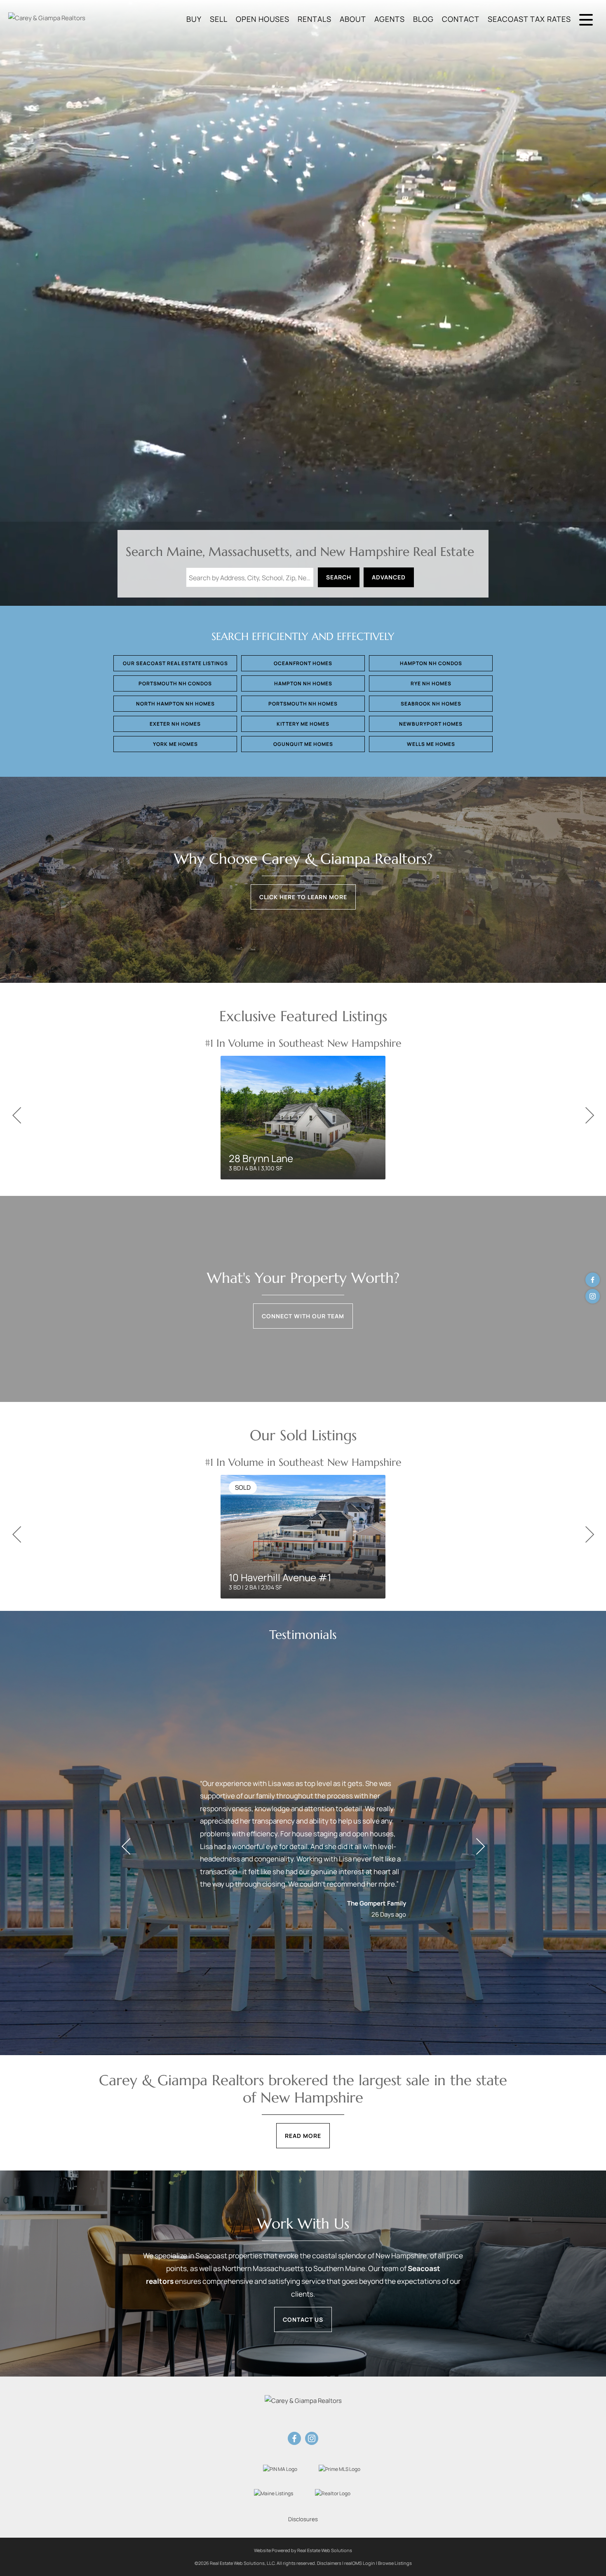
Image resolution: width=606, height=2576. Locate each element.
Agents (390, 19)
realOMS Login (360, 2563)
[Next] (590, 1116)
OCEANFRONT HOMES (303, 663)
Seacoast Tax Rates (529, 19)
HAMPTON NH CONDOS (431, 663)
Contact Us (303, 2319)
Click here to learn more (303, 897)
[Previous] (16, 1116)
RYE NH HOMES (431, 683)
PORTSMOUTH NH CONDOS (175, 683)
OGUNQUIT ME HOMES (303, 744)
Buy (194, 19)
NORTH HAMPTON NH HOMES (175, 704)
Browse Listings (395, 2563)
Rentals (315, 19)
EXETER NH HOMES (175, 724)
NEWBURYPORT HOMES (431, 724)
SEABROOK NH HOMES (431, 704)
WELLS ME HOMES (431, 744)
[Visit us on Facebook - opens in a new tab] (593, 1280)
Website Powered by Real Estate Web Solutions (303, 2550)
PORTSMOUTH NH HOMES (303, 704)
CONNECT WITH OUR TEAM (303, 1316)
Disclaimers (329, 2563)
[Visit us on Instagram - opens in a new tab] (593, 1296)
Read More (303, 2136)
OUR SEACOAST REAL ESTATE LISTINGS (175, 663)
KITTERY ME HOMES (303, 724)
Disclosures (303, 2519)
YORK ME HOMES (175, 744)
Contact (461, 19)
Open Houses (263, 19)
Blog (423, 19)
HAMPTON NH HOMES (303, 683)
